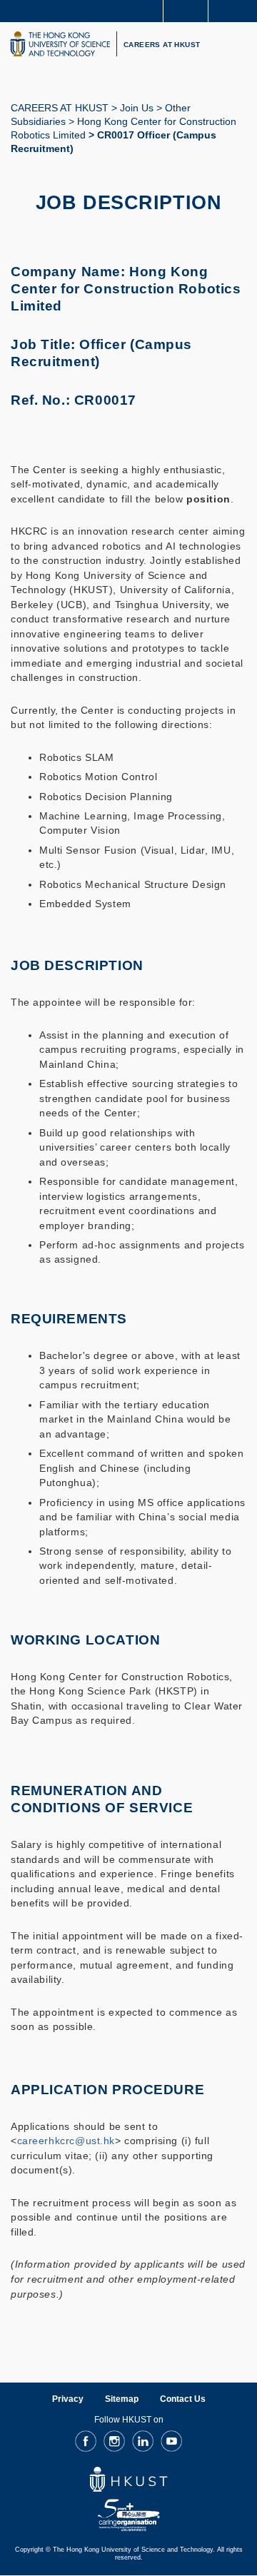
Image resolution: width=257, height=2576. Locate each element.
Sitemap (122, 2399)
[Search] (236, 10)
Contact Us (183, 2399)
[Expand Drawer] (186, 11)
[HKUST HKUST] (60, 44)
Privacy (68, 2399)
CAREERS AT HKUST (162, 45)
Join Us (137, 108)
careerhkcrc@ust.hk (66, 2141)
